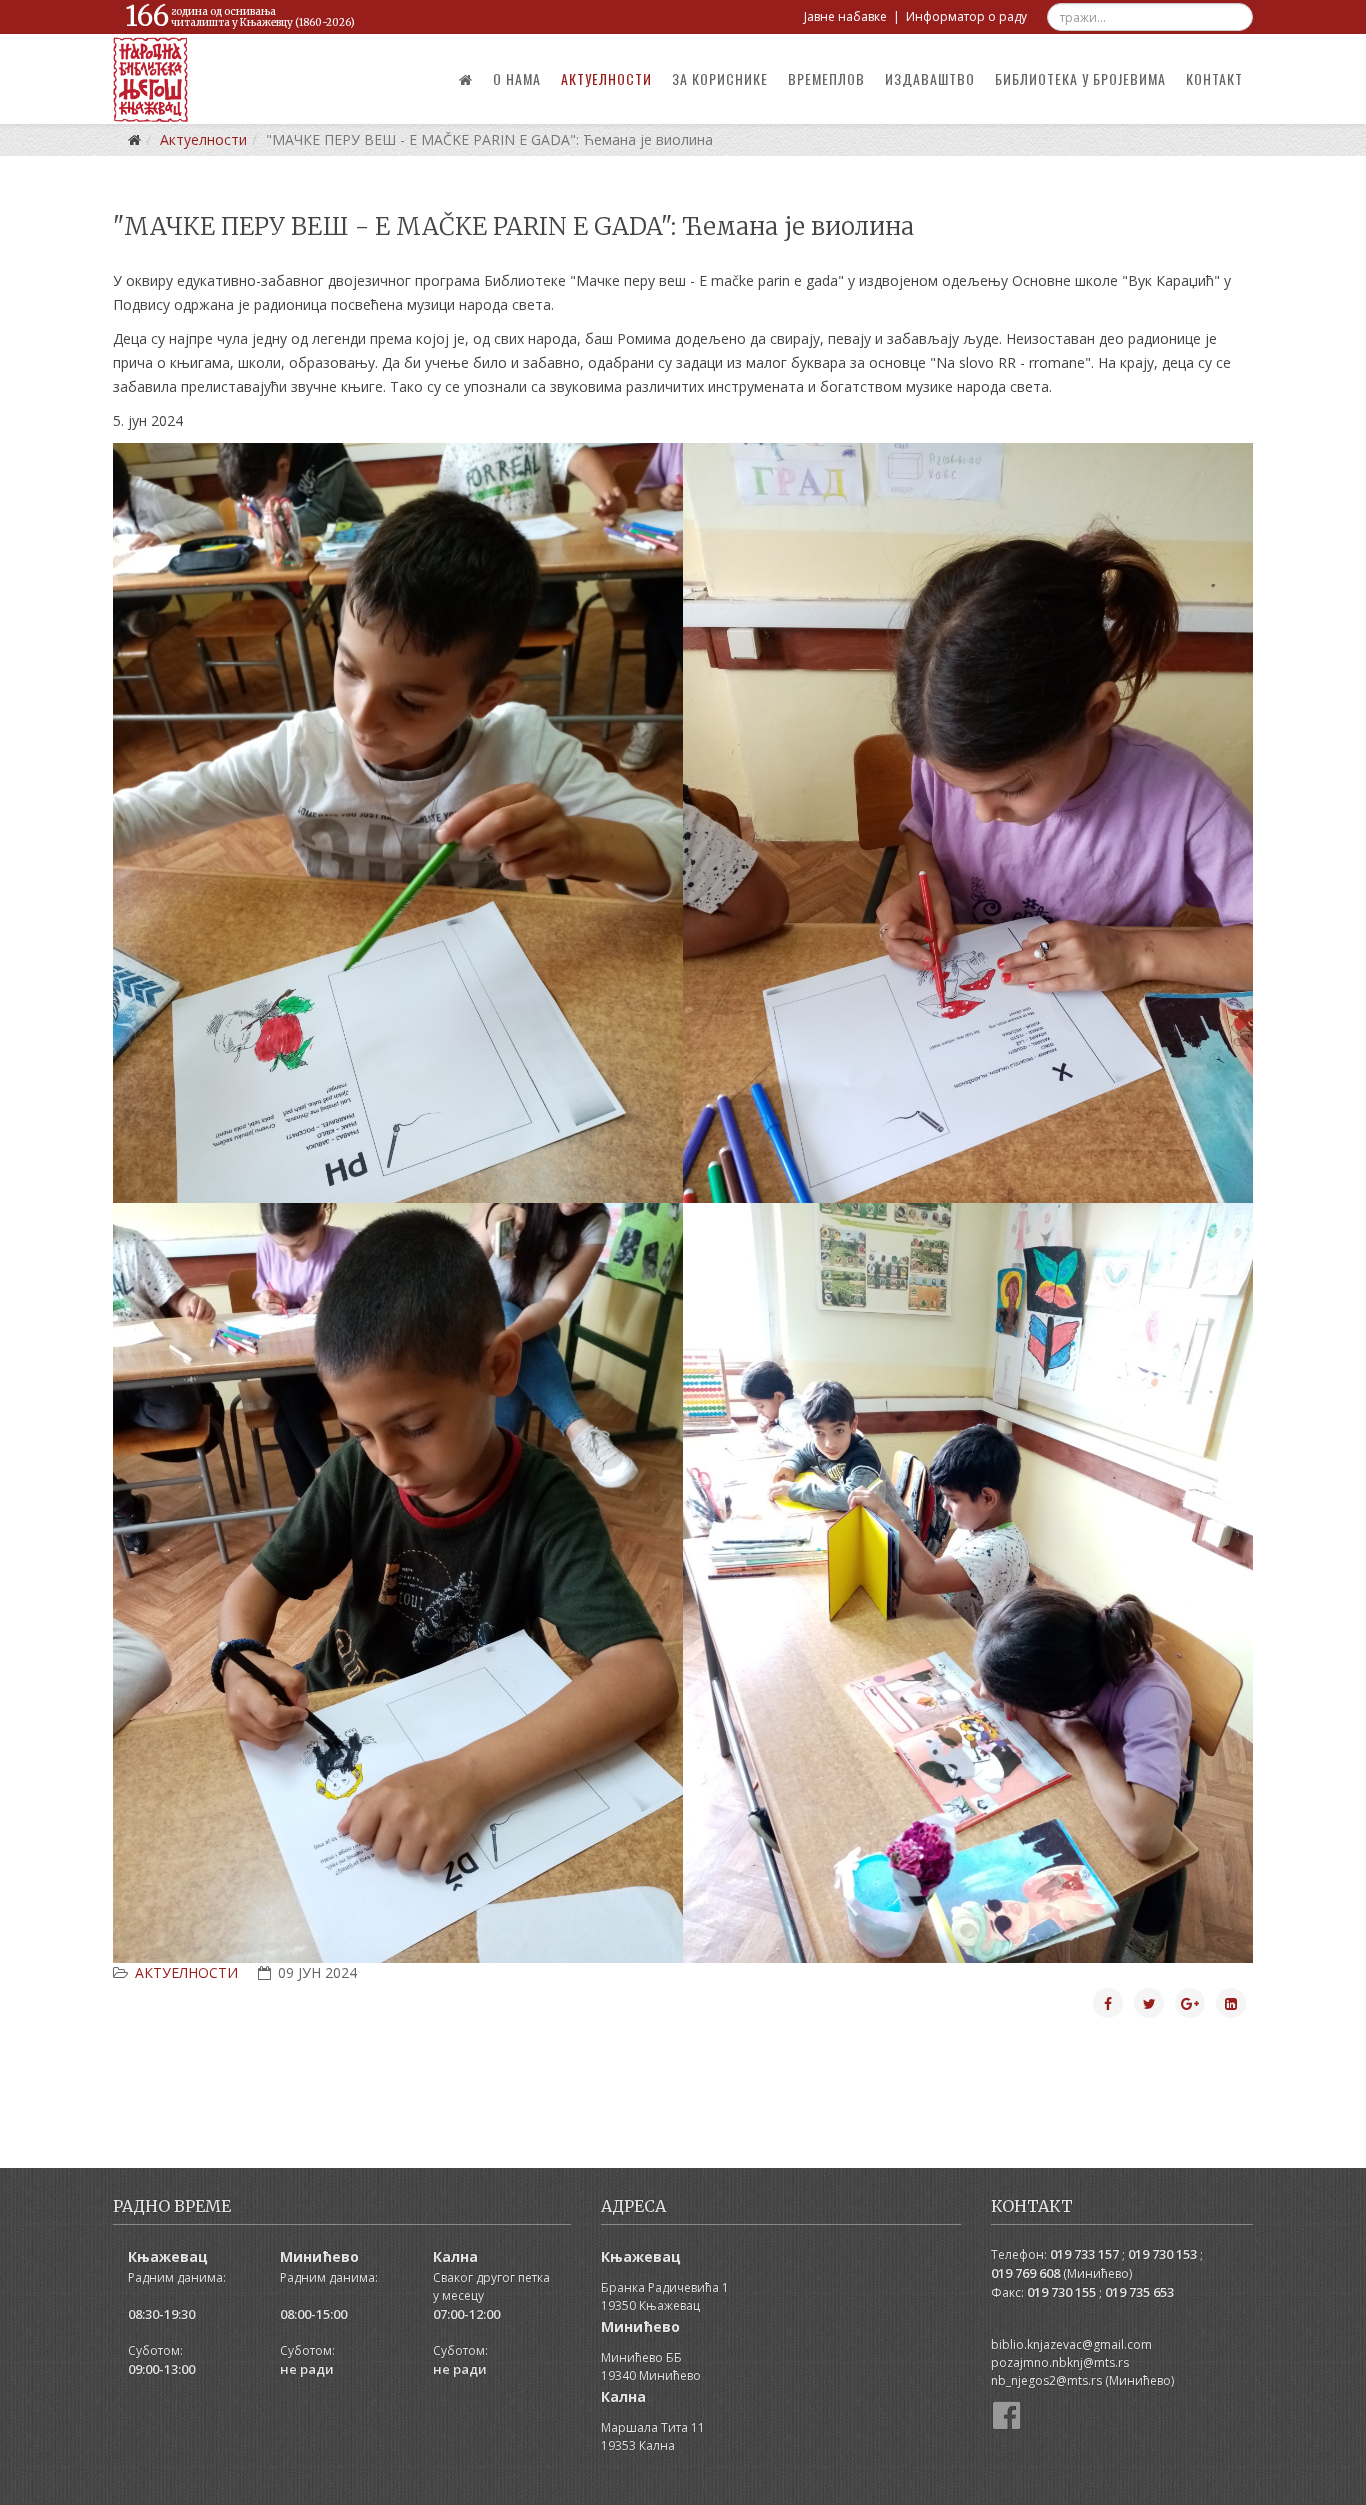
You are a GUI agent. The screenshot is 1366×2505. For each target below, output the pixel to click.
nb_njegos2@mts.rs (1046, 2380)
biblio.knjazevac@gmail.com (1071, 2344)
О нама (517, 78)
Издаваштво (930, 78)
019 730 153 (1162, 2254)
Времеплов (826, 78)
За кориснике (720, 78)
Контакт (1214, 78)
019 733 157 (1084, 2254)
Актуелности (606, 78)
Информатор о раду (966, 16)
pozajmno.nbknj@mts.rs (1060, 2362)
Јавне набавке (845, 16)
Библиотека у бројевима (1080, 78)
